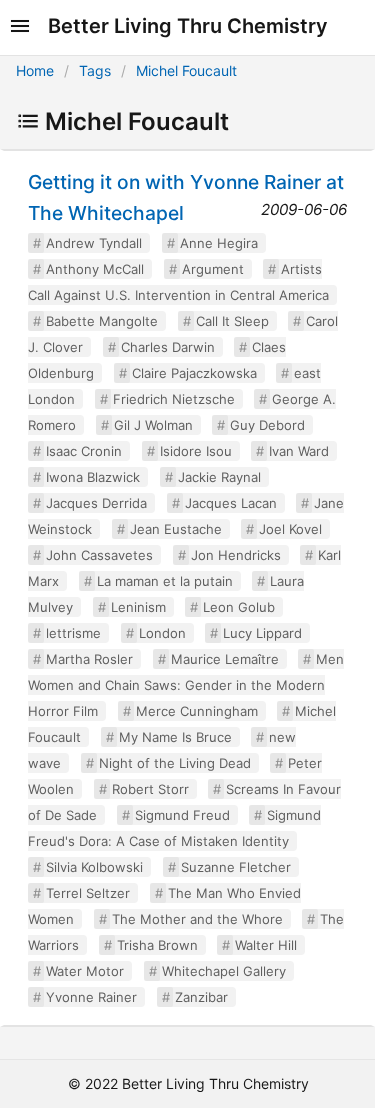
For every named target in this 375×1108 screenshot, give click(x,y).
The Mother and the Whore (197, 919)
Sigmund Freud (182, 815)
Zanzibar (201, 997)
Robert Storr (150, 789)
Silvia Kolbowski (94, 867)
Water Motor (85, 971)
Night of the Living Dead (175, 763)
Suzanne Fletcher (236, 867)
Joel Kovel (290, 529)
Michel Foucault (186, 70)
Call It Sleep (232, 321)
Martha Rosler (89, 659)
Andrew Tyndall (94, 243)
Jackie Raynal (219, 477)
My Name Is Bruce (175, 737)
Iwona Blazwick (93, 477)
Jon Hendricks (236, 555)
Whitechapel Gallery (224, 971)
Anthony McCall (95, 269)
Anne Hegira (219, 243)
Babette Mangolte (102, 321)
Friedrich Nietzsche (174, 399)
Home (35, 70)
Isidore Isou (196, 451)
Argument (213, 269)
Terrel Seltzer (88, 893)
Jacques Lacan (231, 503)
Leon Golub (239, 607)
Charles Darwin (168, 347)
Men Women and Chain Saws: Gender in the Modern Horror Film (186, 685)
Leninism (138, 607)
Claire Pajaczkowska (194, 373)
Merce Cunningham (197, 711)
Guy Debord (267, 425)
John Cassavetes (99, 555)
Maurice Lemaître (225, 659)
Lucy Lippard (262, 633)
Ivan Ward (299, 451)
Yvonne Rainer (91, 997)
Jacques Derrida (96, 503)
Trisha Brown (157, 945)
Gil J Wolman (153, 425)
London (162, 633)
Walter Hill (266, 945)
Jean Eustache (176, 529)
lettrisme (73, 633)
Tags (95, 70)
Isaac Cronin (84, 451)
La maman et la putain (165, 581)
